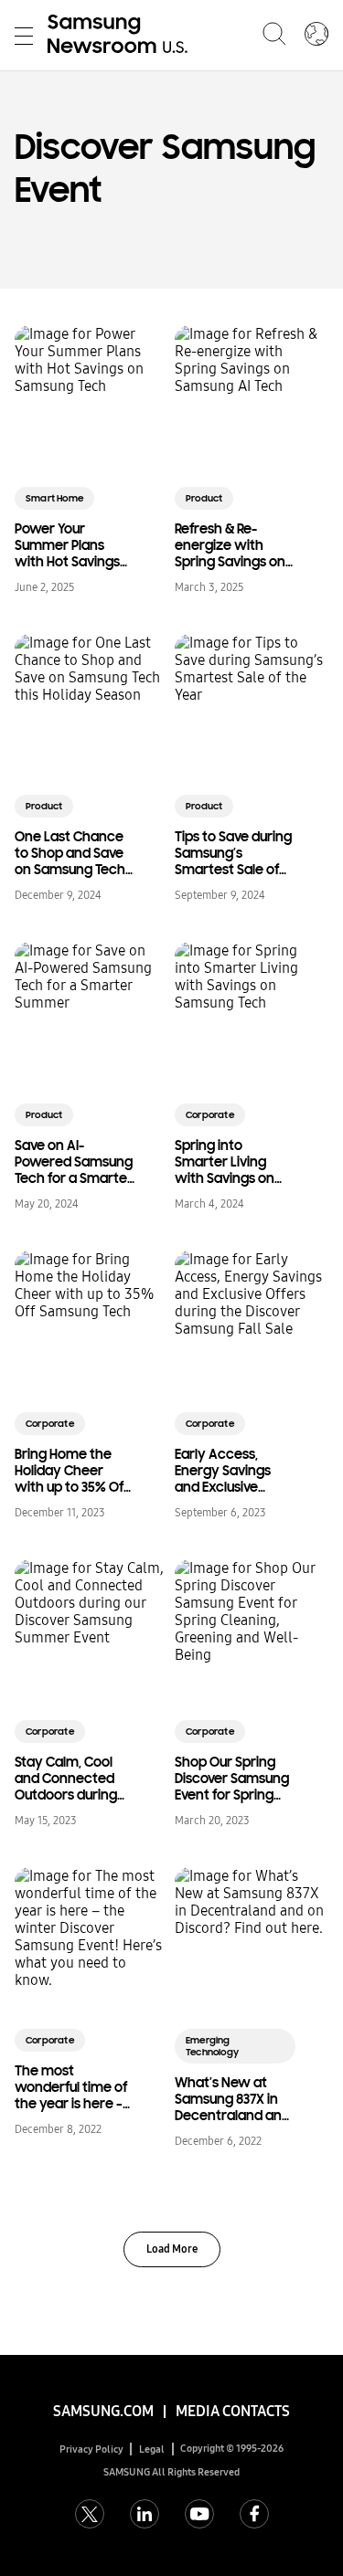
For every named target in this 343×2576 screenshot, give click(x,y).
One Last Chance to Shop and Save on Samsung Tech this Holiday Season (70, 853)
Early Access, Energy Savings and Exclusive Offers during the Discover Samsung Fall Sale (232, 1471)
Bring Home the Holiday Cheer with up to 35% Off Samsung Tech (71, 1471)
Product (204, 498)
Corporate (210, 1115)
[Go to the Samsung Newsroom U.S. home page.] (121, 36)
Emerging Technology (212, 2046)
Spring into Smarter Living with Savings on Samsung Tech (225, 1162)
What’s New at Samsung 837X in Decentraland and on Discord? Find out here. (232, 2099)
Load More (172, 2249)
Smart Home (54, 498)
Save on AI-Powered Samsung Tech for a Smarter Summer (74, 1162)
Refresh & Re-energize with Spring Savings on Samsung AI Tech (230, 545)
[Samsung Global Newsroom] (316, 36)
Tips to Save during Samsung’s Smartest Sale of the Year (233, 853)
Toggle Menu (24, 36)
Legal (152, 2449)
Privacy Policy (91, 2449)
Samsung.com (103, 2411)
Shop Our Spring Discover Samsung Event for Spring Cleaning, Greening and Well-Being (232, 1779)
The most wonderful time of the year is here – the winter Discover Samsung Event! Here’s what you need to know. (73, 2087)
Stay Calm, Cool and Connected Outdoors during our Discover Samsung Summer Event (72, 1779)
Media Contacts (233, 2411)
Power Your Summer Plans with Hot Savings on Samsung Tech (70, 545)
